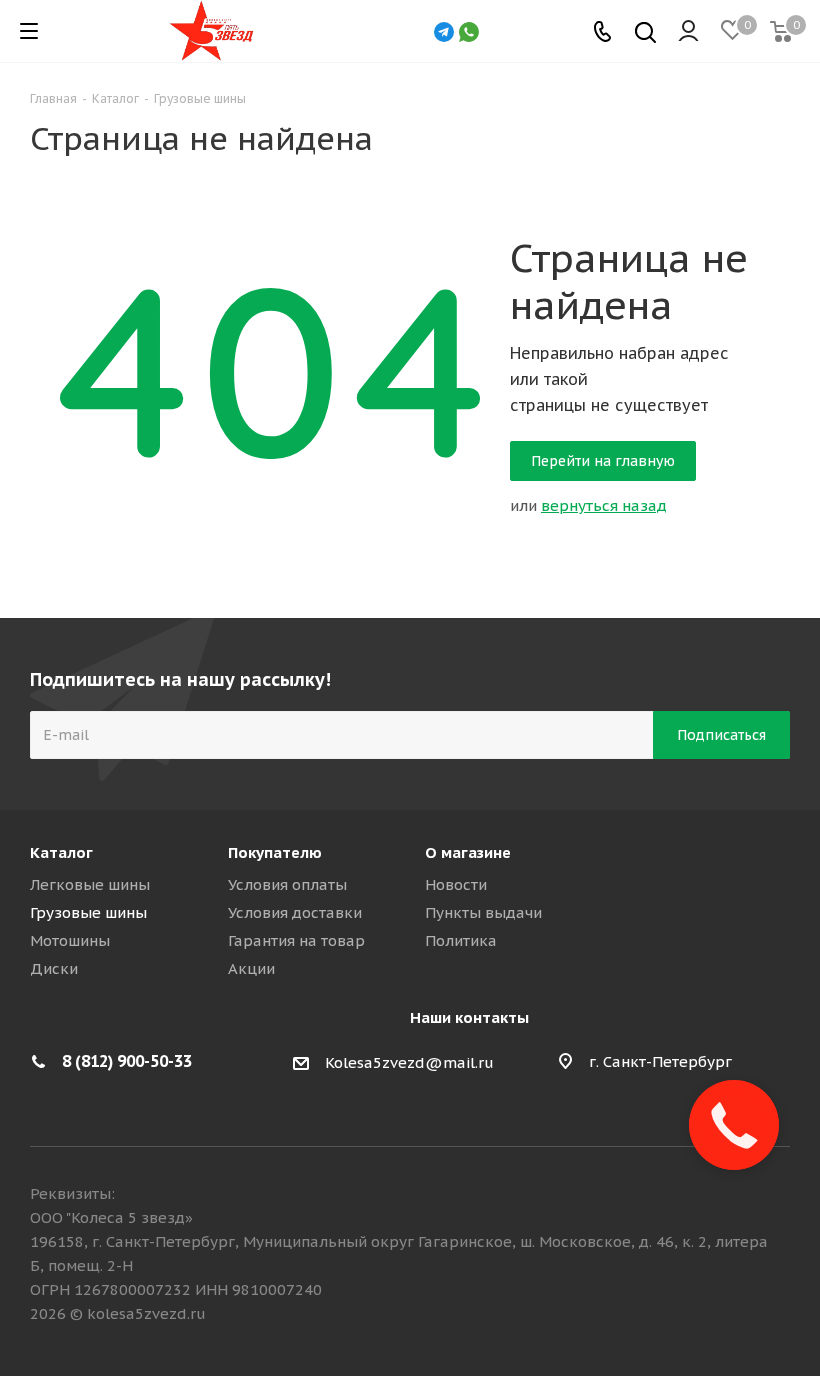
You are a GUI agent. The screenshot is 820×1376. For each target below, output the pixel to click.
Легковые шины (90, 884)
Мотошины (70, 940)
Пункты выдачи (483, 912)
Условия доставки (295, 912)
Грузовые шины (88, 912)
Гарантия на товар (296, 940)
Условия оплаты (287, 884)
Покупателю (275, 852)
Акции (251, 968)
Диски (54, 968)
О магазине (468, 852)
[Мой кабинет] (688, 31)
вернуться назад (604, 505)
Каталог (61, 852)
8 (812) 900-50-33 (127, 1061)
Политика (461, 940)
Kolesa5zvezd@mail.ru (409, 1063)
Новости (456, 884)
